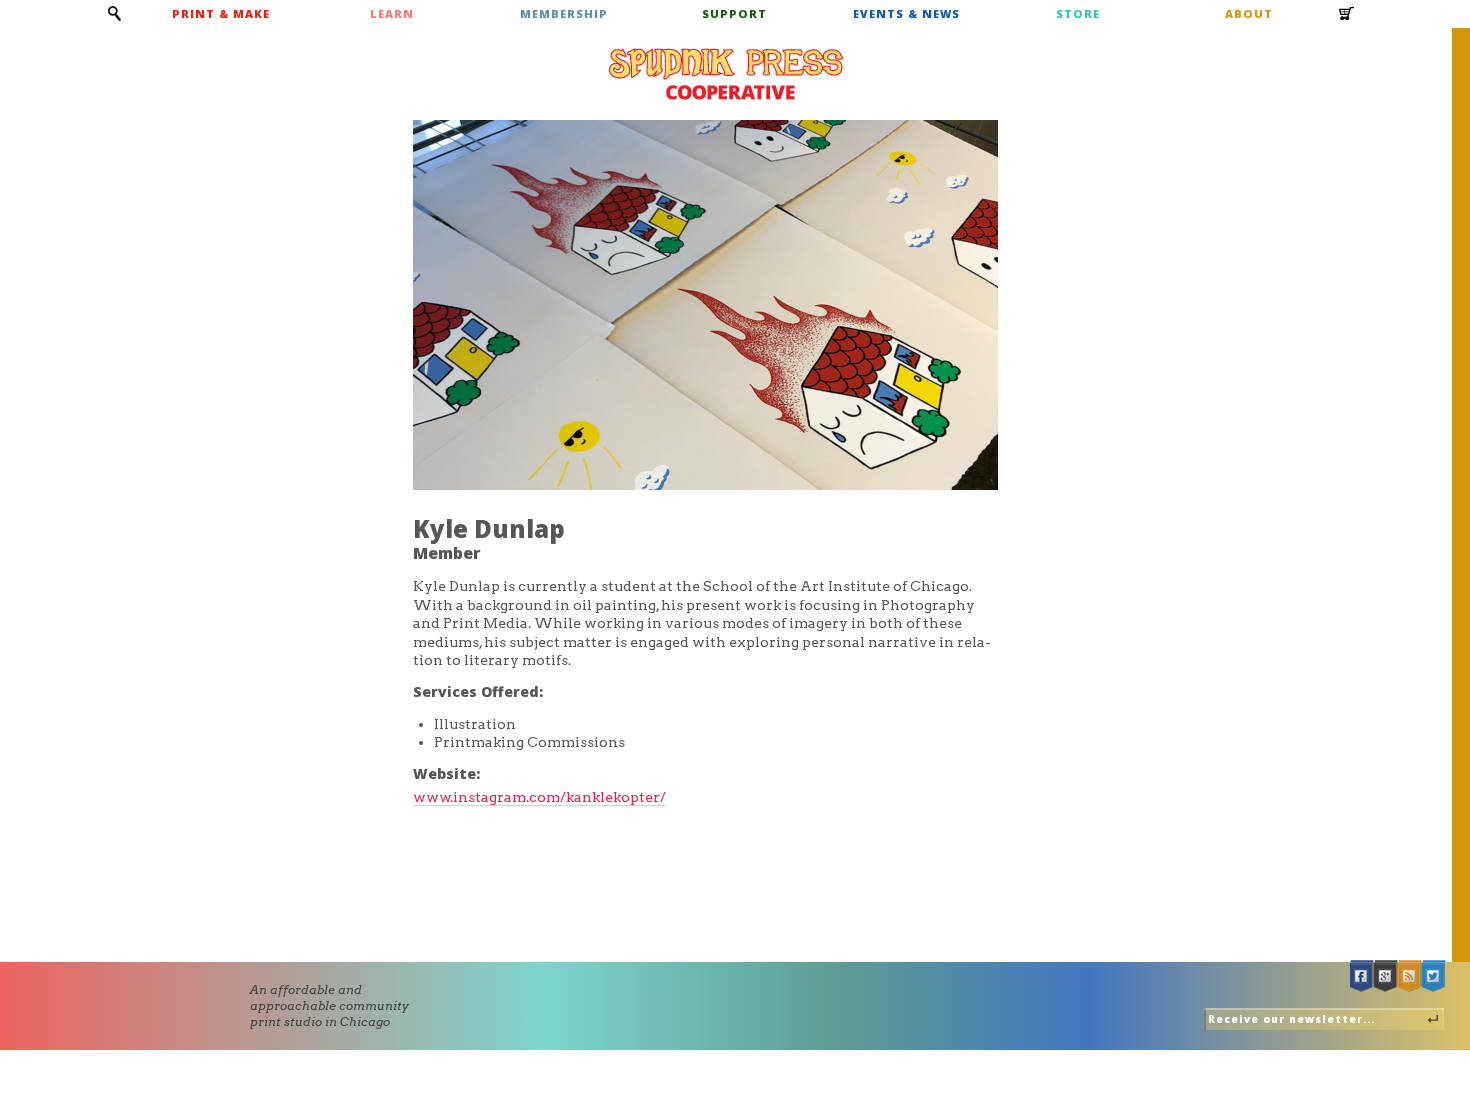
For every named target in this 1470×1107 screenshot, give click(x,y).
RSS (1410, 976)
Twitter (1434, 976)
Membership (564, 13)
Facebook (1362, 976)
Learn (392, 13)
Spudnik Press (726, 74)
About (1249, 13)
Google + (1386, 976)
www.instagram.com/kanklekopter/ (539, 797)
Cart (1347, 20)
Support (734, 13)
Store (1078, 13)
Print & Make (221, 13)
